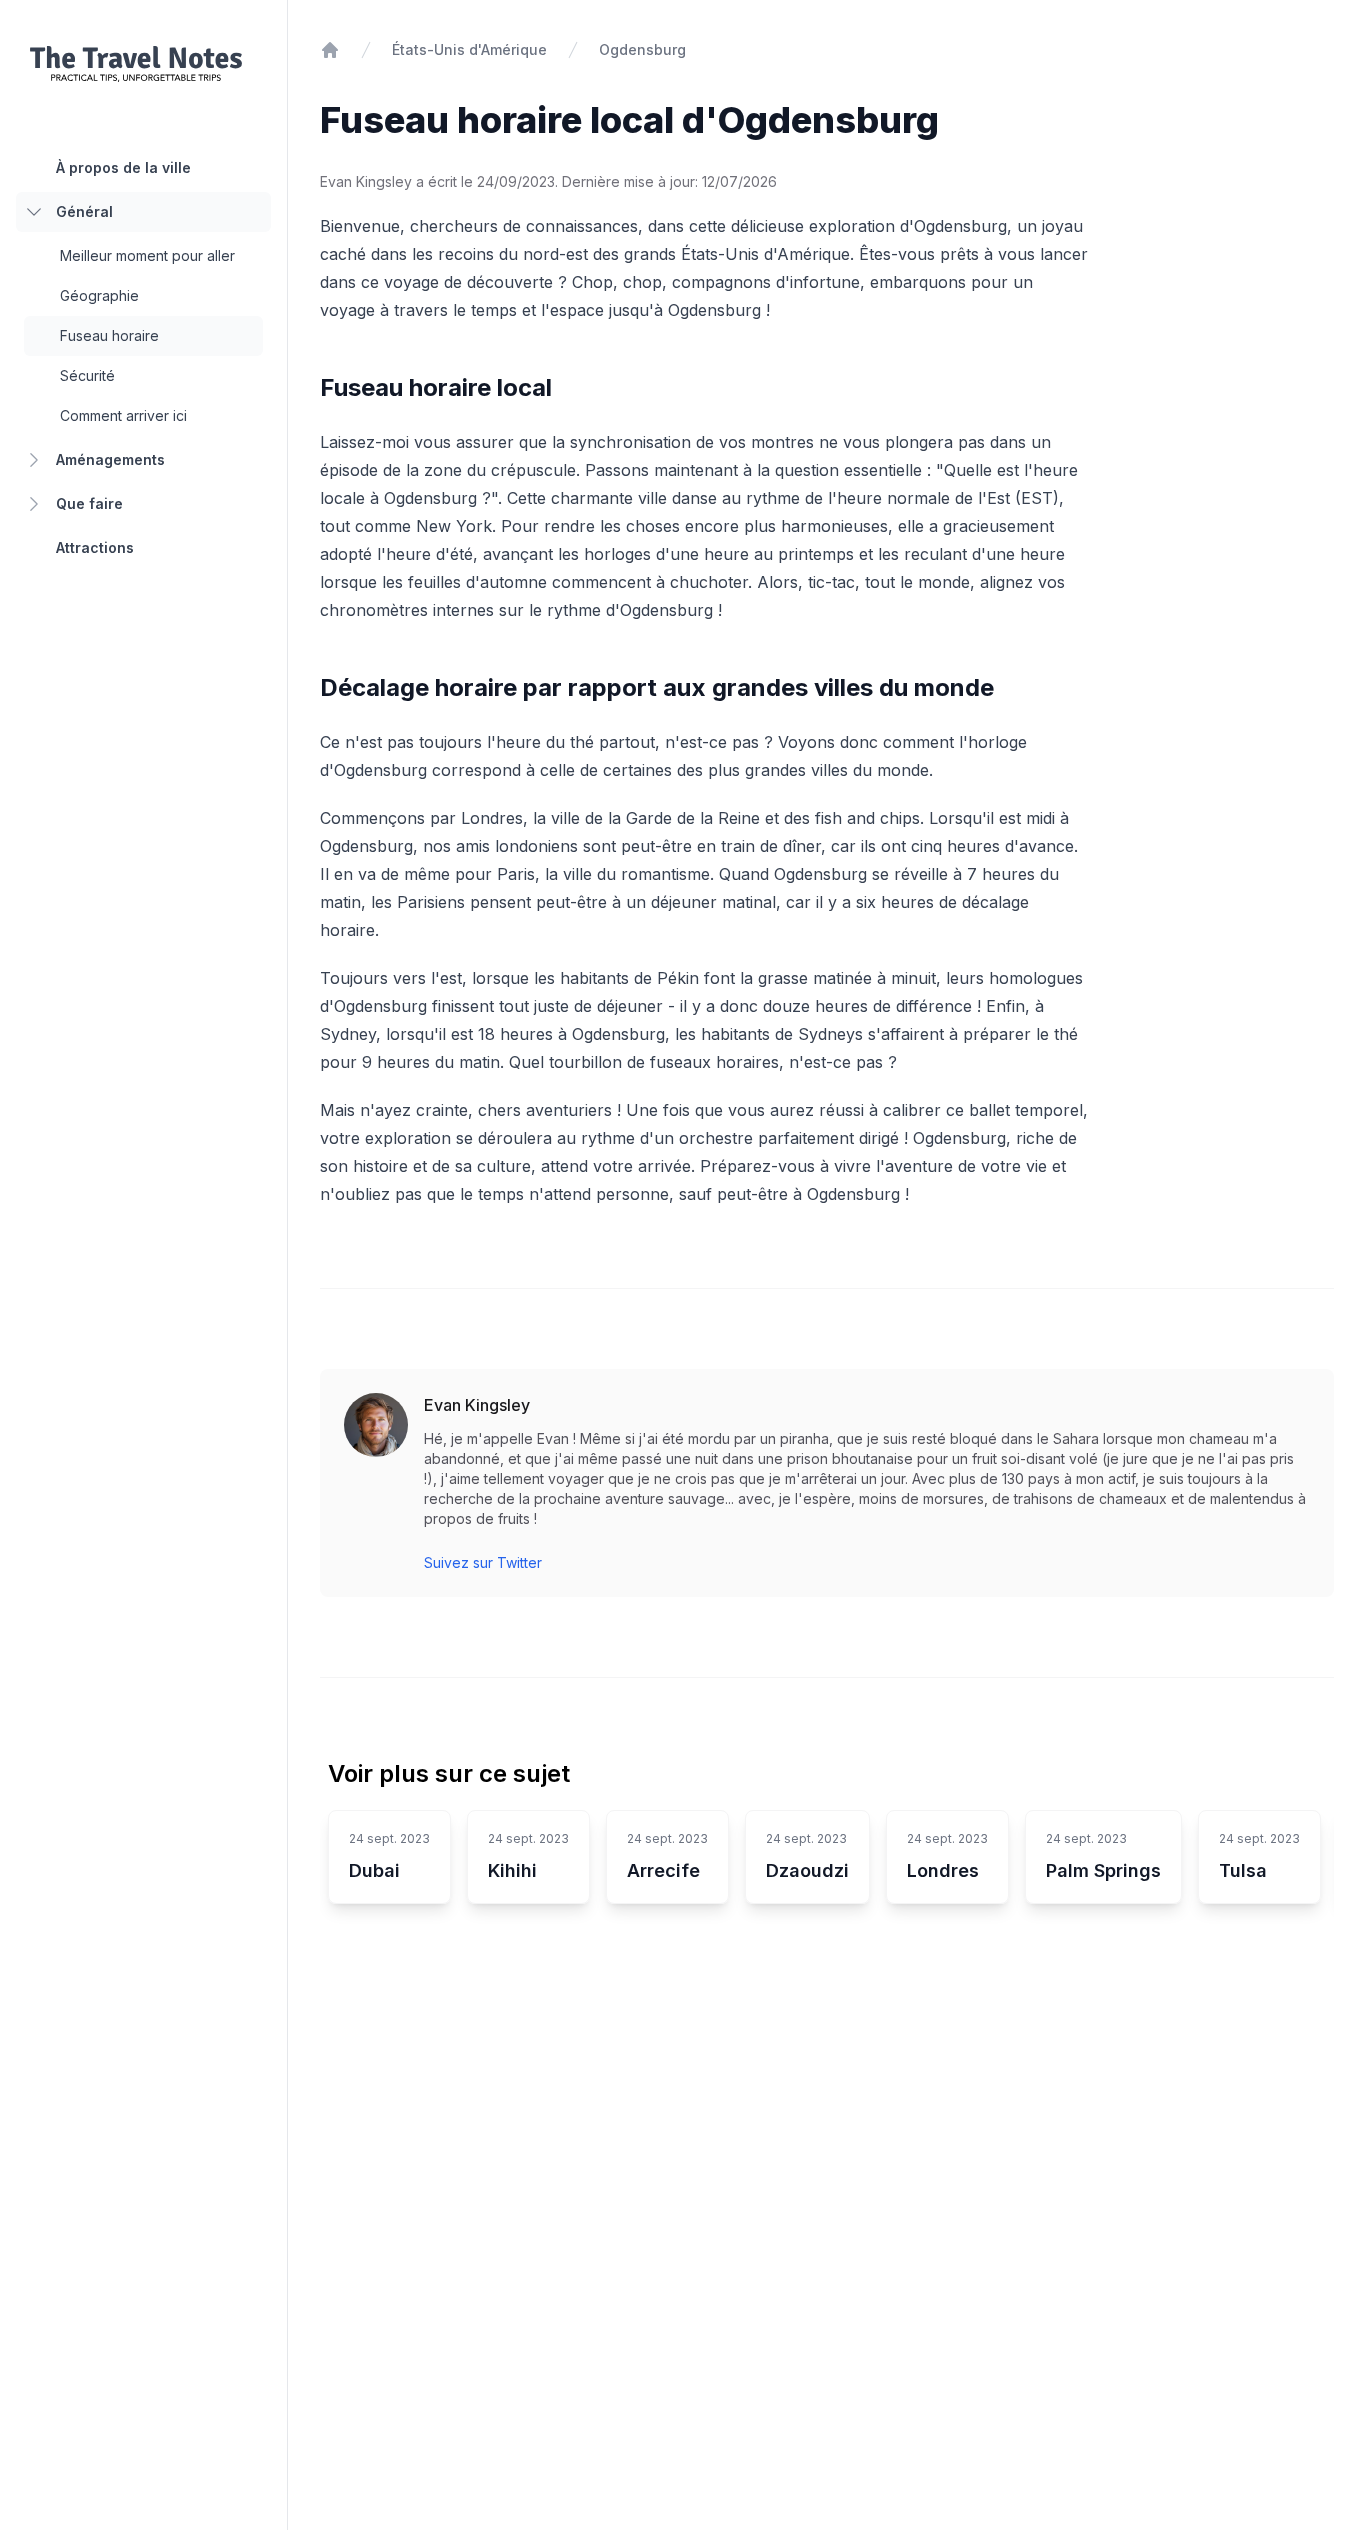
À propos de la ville (123, 167)
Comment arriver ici (123, 415)
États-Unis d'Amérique (469, 49)
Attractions (95, 547)
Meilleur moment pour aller (147, 255)
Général (84, 211)
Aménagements (110, 459)
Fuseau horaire (109, 335)
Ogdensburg (642, 49)
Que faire (89, 503)
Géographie (99, 295)
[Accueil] (330, 50)
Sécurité (87, 375)
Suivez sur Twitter (483, 1562)
